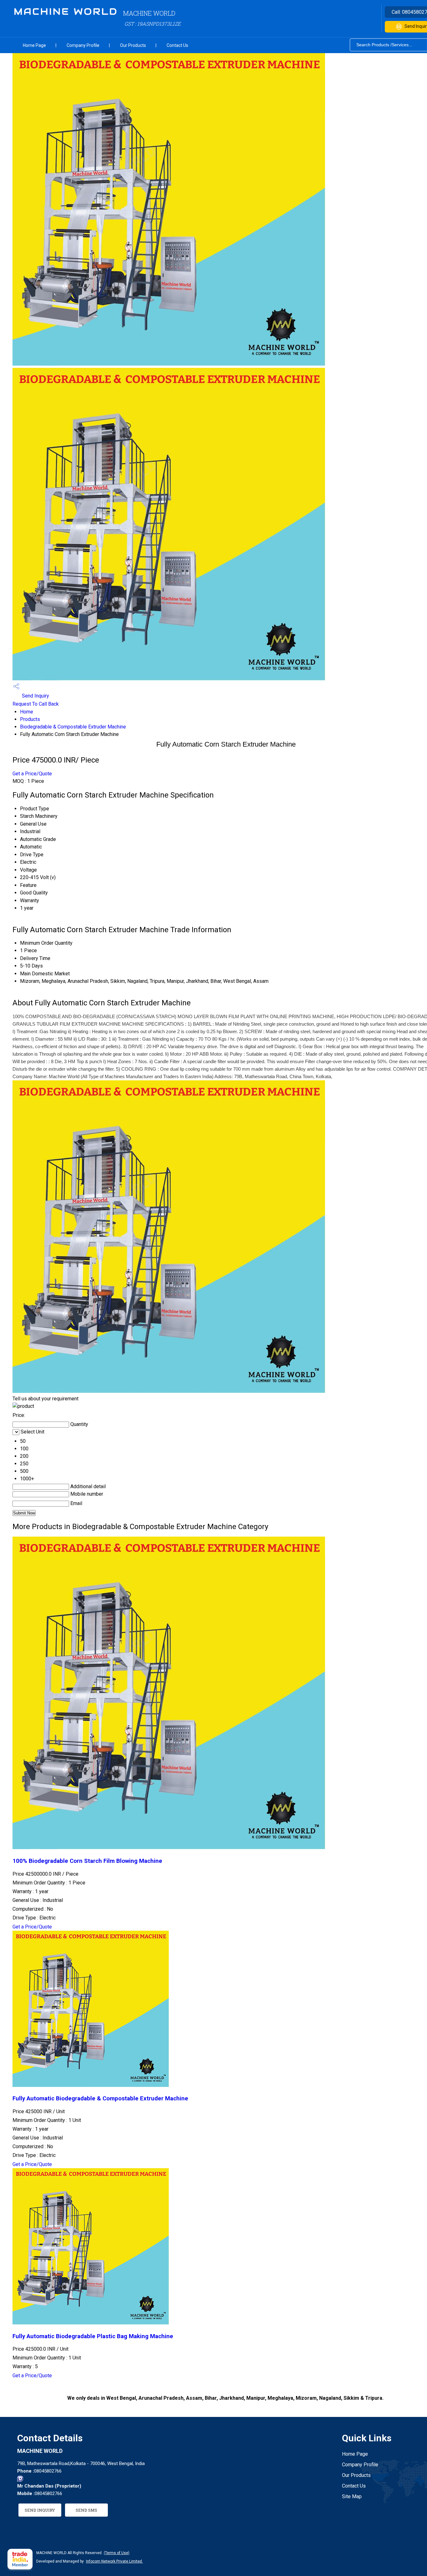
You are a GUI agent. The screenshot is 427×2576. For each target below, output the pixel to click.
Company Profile (83, 45)
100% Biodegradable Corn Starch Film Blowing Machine (87, 1861)
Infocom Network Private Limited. (114, 2561)
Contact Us (177, 45)
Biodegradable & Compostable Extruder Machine (73, 727)
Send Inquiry (35, 696)
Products (30, 719)
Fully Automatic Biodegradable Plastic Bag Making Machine (93, 2336)
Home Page (34, 45)
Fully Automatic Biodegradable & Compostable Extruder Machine (100, 2098)
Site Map (352, 2496)
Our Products (133, 45)
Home (27, 712)
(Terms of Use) (117, 2553)
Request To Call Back (36, 704)
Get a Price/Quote (32, 774)
